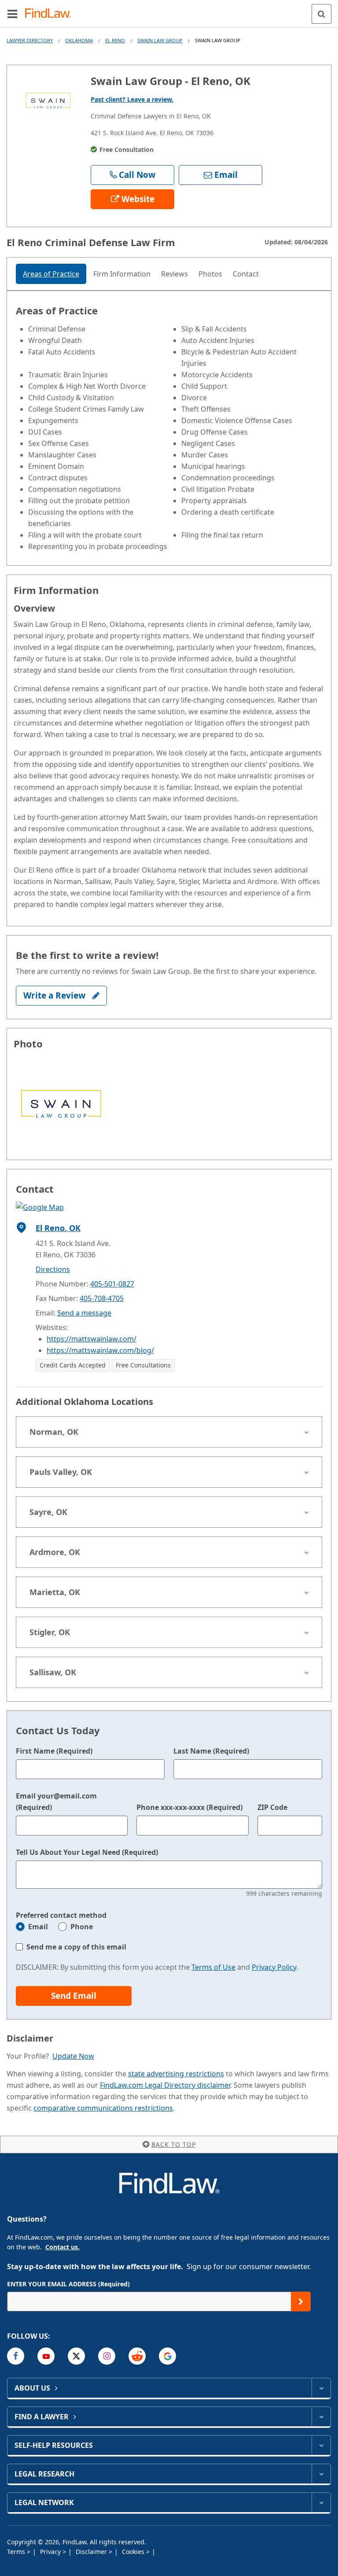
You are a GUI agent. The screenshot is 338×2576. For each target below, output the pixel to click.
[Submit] (301, 2301)
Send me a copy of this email (76, 1947)
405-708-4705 (102, 1298)
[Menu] (12, 14)
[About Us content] (321, 2388)
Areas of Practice (51, 274)
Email (38, 1927)
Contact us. (62, 2247)
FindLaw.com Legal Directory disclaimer (165, 2085)
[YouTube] (46, 2356)
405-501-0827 (112, 1284)
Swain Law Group (160, 40)
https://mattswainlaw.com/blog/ (100, 1350)
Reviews (175, 274)
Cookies (134, 2552)
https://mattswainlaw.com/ (92, 1339)
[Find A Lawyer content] (321, 2417)
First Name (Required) (54, 1751)
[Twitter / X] (76, 2356)
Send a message (84, 1313)
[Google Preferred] (167, 2356)
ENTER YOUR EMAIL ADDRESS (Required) (68, 2284)
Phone (82, 1927)
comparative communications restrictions (103, 2108)
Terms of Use (213, 1967)
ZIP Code (272, 1807)
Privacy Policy (274, 1967)
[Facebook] (16, 2356)
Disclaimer (92, 2552)
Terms (17, 2552)
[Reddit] (137, 2356)
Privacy (51, 2552)
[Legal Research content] (321, 2474)
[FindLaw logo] (51, 14)
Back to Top (174, 2144)
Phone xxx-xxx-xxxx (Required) (189, 1807)
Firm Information (122, 274)
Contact (246, 274)
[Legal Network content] (321, 2502)
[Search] (321, 14)
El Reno (115, 40)
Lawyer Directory (30, 40)
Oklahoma (79, 40)
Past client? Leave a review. (132, 99)
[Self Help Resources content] (321, 2445)
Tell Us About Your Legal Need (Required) (87, 1852)
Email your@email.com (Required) (56, 1802)
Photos (210, 274)
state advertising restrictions (176, 2074)
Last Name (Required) (211, 1751)
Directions (53, 1269)
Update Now (73, 2056)
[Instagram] (107, 2356)
